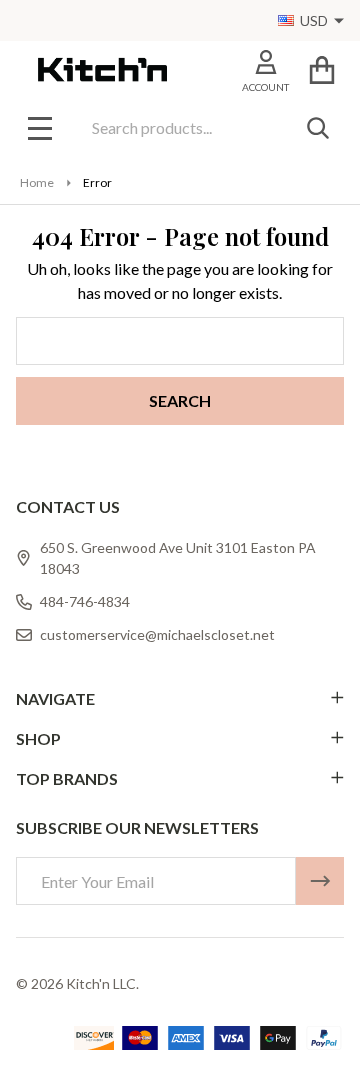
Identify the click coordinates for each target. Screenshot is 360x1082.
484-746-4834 (85, 601)
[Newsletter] (320, 881)
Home (37, 182)
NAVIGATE (55, 698)
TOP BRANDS (67, 778)
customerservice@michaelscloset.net (157, 634)
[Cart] (321, 69)
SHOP (38, 738)
